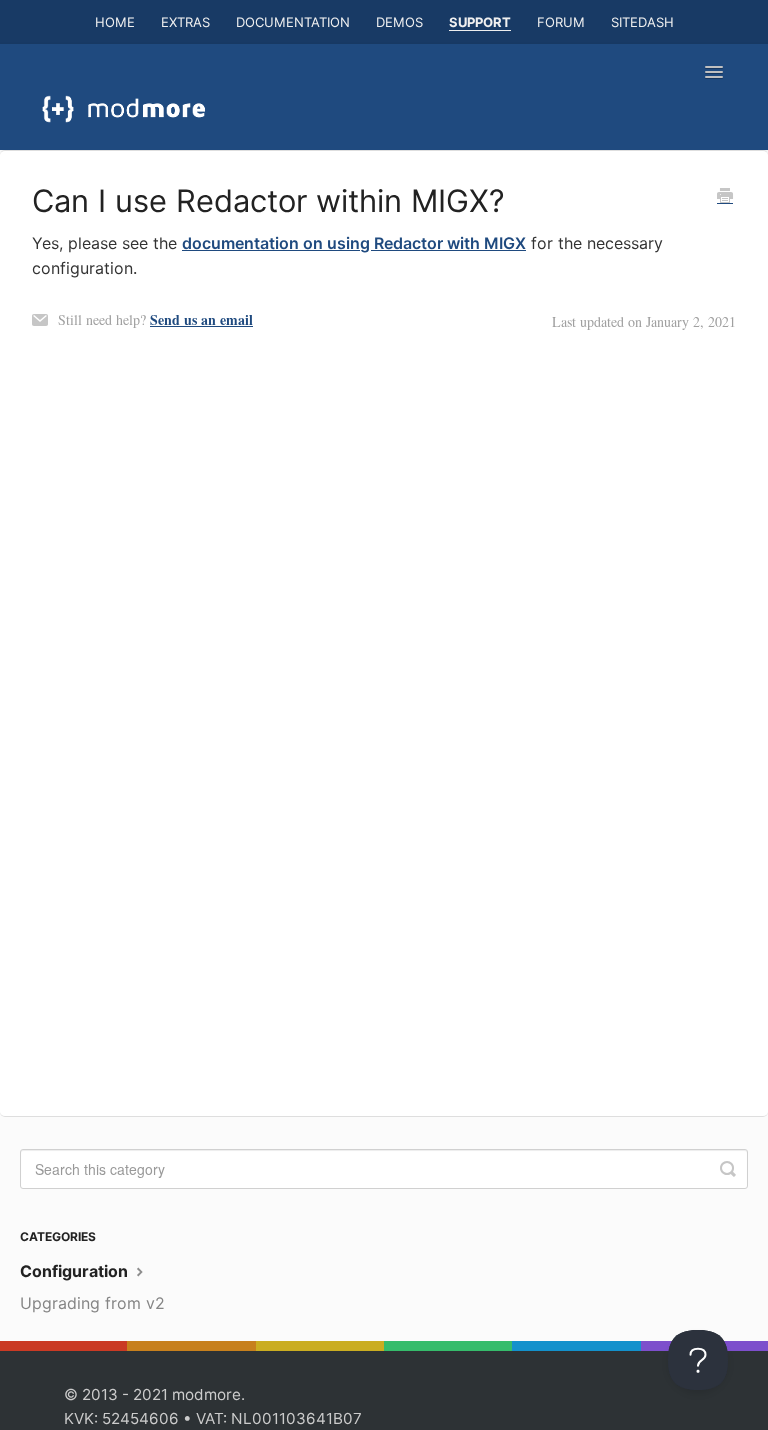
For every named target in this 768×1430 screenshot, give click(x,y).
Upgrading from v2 (92, 1303)
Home (115, 22)
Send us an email (201, 319)
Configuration (76, 1271)
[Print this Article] (725, 197)
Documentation (293, 22)
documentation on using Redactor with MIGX (354, 243)
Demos (399, 22)
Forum (561, 22)
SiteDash (642, 22)
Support (480, 22)
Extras (185, 22)
